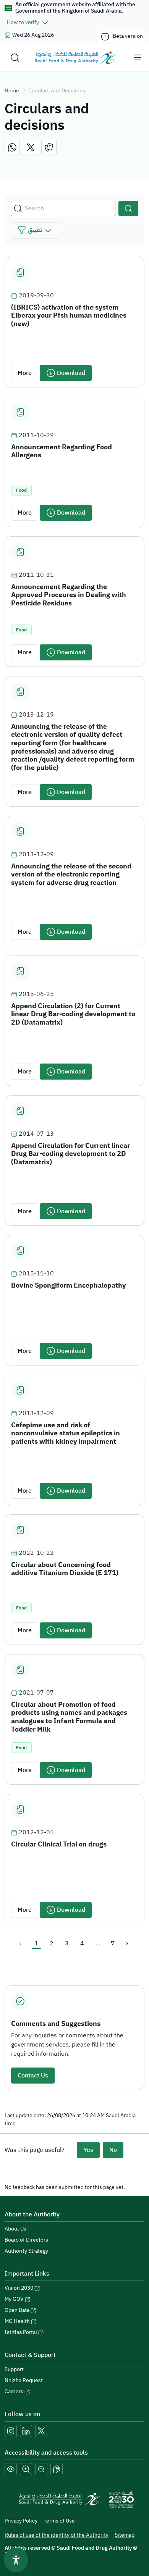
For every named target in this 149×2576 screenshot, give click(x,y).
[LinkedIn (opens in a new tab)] (26, 2431)
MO (17, 2321)
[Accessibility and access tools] (57, 2469)
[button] (35, 230)
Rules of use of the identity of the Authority (57, 2535)
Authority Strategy (26, 2251)
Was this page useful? (35, 2150)
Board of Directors (26, 2240)
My (14, 2299)
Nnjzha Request (24, 2380)
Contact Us (33, 2076)
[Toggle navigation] (138, 58)
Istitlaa (21, 2332)
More (25, 373)
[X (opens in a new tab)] (41, 2431)
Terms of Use (59, 2521)
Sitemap (125, 2535)
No (113, 2150)
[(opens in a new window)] (12, 147)
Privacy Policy (21, 2521)
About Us (15, 2229)
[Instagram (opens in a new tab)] (11, 2431)
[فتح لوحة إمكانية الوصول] (16, 2560)
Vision (19, 2288)
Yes (88, 2150)
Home (12, 91)
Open (17, 2310)
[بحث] (128, 208)
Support (14, 2369)
